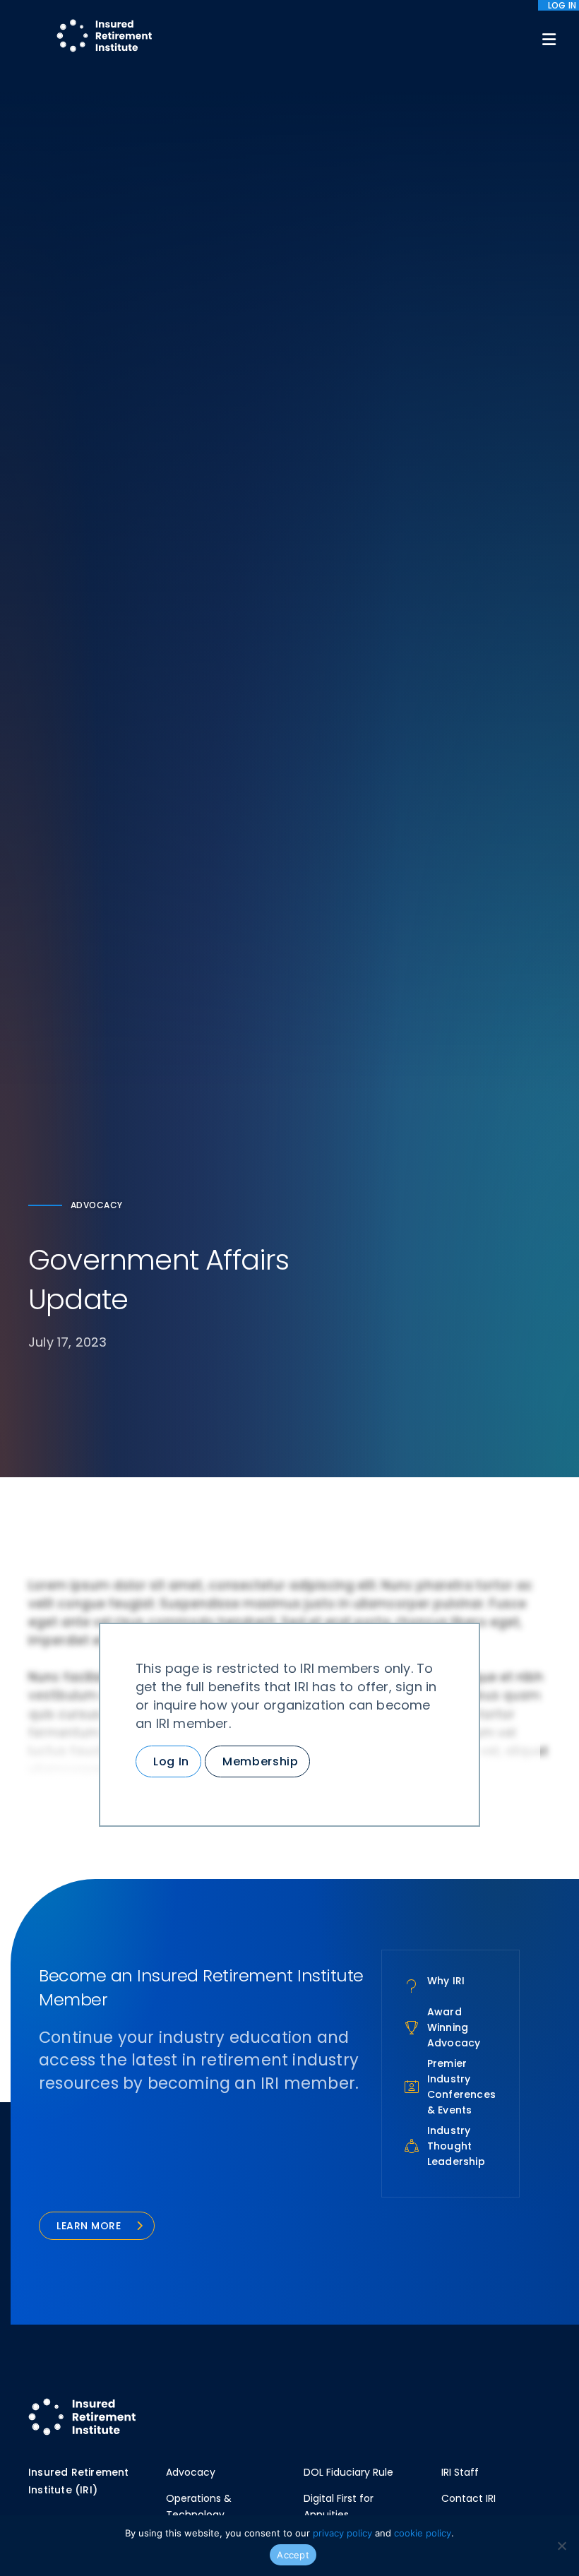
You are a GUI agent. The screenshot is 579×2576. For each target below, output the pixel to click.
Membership (260, 1761)
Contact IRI (468, 2498)
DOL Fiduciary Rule (348, 2472)
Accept (293, 2555)
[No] (561, 2546)
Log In (171, 1761)
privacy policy (342, 2533)
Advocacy (191, 2472)
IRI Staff (460, 2472)
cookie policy (423, 2533)
